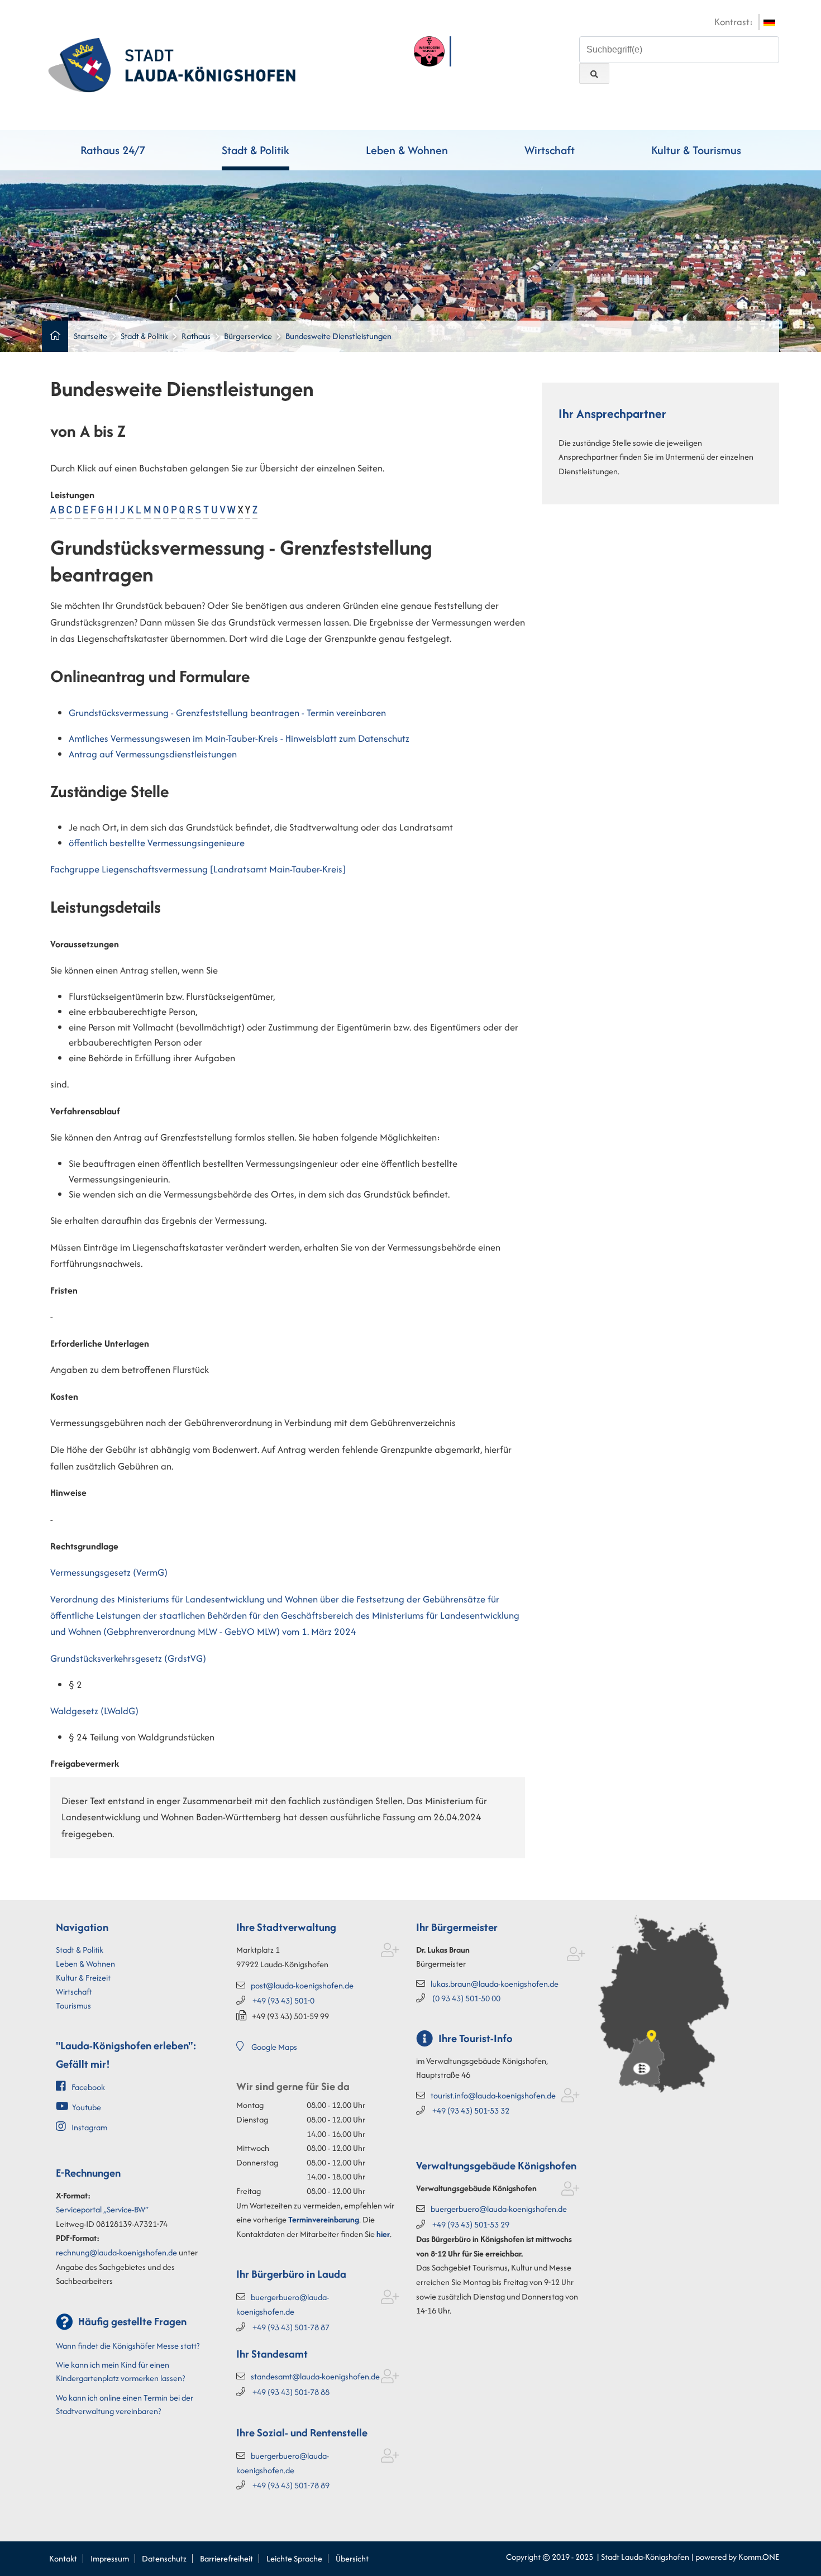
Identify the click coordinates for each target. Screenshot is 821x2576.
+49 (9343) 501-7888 (291, 2392)
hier (383, 2234)
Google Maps (274, 2047)
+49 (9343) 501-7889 (291, 2485)
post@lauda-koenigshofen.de (302, 1985)
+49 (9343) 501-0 (283, 2000)
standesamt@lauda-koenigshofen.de (315, 2376)
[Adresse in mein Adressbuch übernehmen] (390, 1952)
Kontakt (63, 2558)
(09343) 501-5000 (466, 1998)
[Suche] (594, 73)
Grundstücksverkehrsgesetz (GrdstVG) (128, 1658)
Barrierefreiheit (226, 2558)
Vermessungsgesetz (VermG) (109, 1572)
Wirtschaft (550, 150)
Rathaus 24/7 (113, 150)
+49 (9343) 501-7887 (291, 2327)
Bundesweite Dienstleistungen (338, 336)
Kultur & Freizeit (83, 1978)
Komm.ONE (759, 2557)
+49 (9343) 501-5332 (471, 2110)
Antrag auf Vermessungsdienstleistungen (153, 754)
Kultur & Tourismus (696, 150)
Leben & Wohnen (407, 150)
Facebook (88, 2087)
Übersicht (352, 2558)
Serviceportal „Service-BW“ (102, 2209)
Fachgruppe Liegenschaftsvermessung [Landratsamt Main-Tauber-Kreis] (198, 869)
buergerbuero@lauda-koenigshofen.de (499, 2209)
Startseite (90, 336)
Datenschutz (164, 2558)
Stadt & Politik (256, 150)
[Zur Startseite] (172, 64)
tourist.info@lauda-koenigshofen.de (493, 2095)
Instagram (89, 2127)
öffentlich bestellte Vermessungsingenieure (157, 843)
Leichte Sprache (294, 2558)
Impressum (110, 2558)
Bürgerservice (248, 336)
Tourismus (73, 2005)
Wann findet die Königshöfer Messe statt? (128, 2346)
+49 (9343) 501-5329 (471, 2224)
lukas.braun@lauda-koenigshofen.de (495, 1984)
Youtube (87, 2107)
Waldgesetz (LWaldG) (94, 1711)
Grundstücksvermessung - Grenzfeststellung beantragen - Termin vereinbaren (227, 713)
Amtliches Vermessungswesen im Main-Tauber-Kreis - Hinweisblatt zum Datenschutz (239, 738)
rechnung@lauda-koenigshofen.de (116, 2252)
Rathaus (196, 336)
